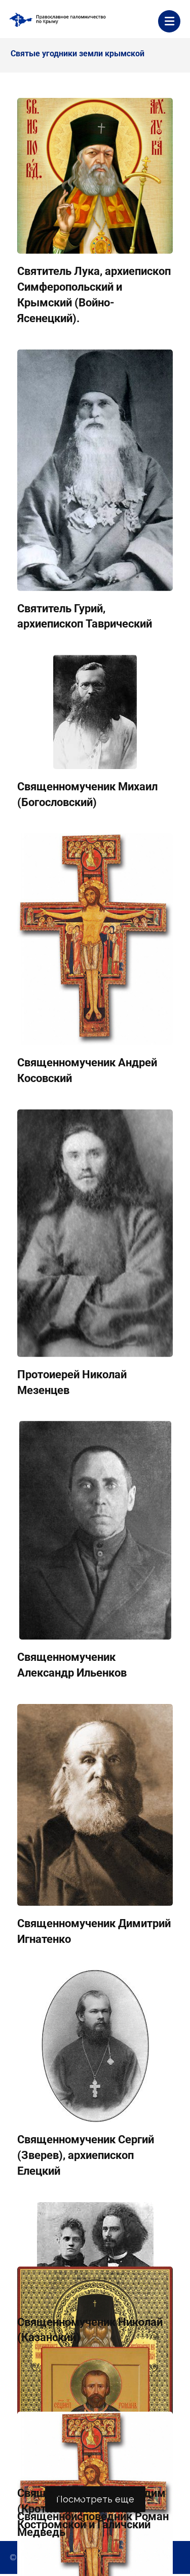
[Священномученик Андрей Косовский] (95, 939)
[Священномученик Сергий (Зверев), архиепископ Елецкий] (95, 2046)
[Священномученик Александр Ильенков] (95, 1530)
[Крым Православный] (58, 20)
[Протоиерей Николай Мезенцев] (95, 1233)
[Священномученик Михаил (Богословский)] (95, 712)
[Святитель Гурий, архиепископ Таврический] (95, 470)
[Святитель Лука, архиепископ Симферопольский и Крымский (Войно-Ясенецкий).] (95, 176)
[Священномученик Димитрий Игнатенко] (95, 1805)
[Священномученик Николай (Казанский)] (95, 2253)
